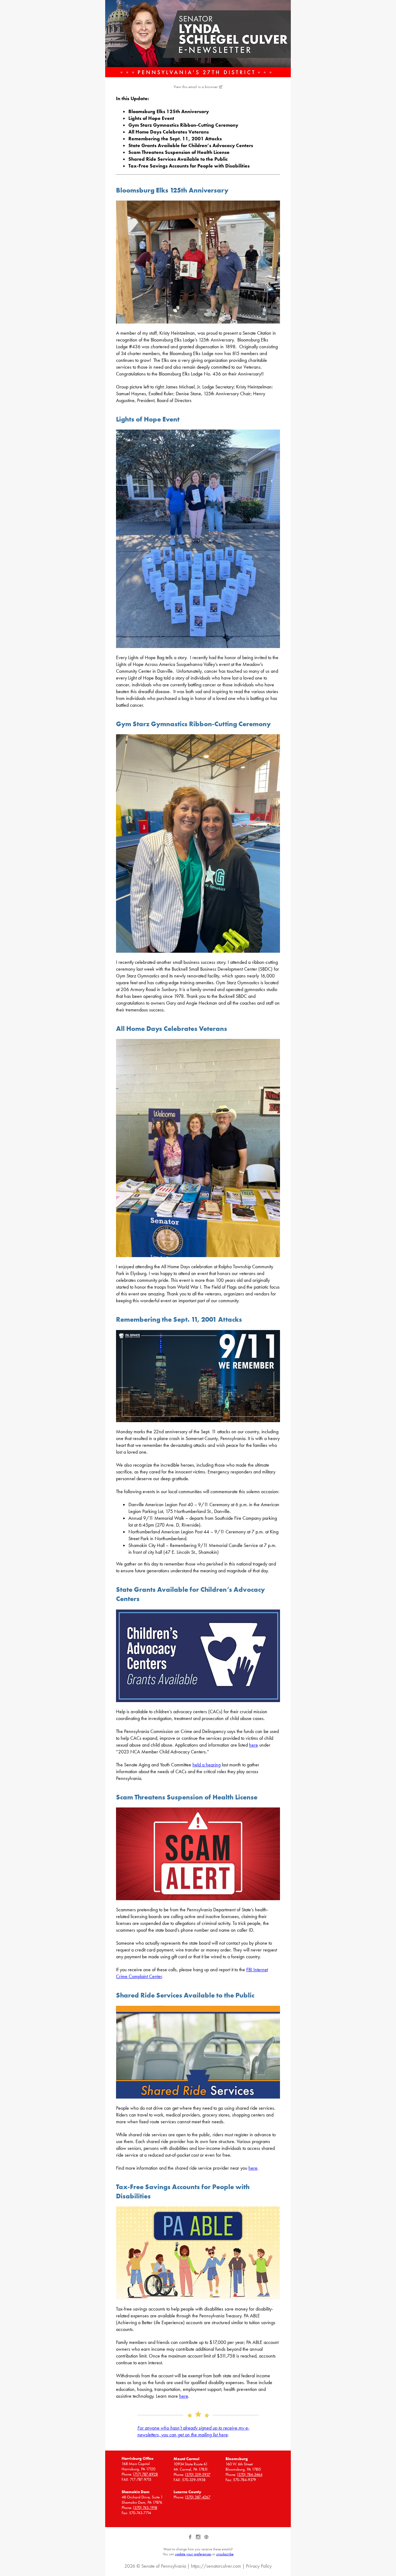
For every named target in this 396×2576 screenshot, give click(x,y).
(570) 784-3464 (250, 2474)
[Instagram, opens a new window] (199, 2539)
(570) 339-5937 (198, 2474)
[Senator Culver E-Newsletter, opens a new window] (198, 39)
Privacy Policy (259, 2566)
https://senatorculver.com (216, 2566)
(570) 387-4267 (198, 2497)
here (254, 1745)
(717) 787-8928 (145, 2474)
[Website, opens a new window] (206, 2539)
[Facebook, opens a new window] (191, 2539)
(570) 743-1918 (145, 2508)
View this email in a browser (196, 87)
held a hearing (207, 1765)
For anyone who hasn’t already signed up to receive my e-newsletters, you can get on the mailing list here (193, 2431)
